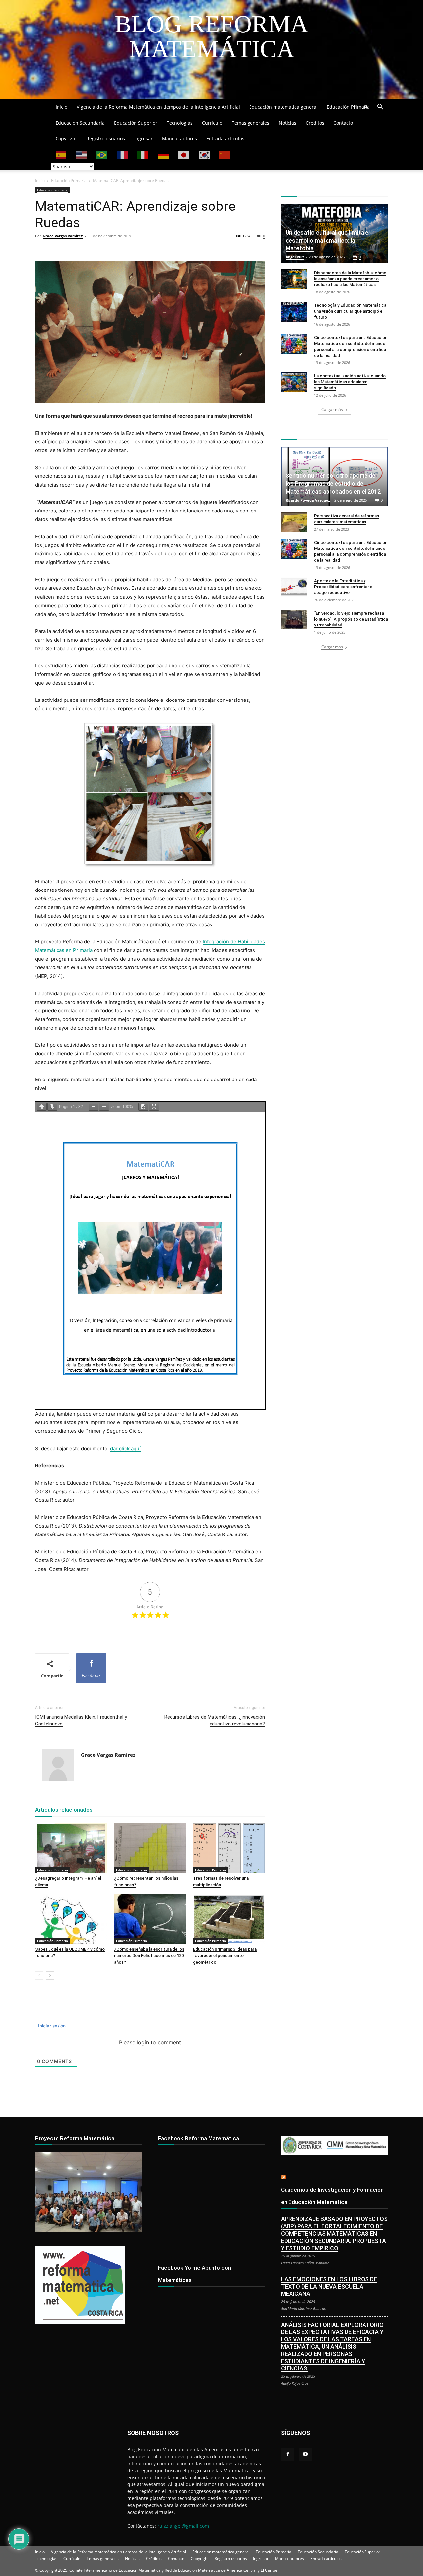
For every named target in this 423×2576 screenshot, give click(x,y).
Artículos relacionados (64, 1810)
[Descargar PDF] (143, 1107)
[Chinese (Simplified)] (225, 154)
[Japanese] (184, 154)
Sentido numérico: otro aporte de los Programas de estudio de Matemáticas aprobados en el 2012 (333, 484)
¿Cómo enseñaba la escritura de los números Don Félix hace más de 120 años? (149, 1956)
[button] (380, 108)
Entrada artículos (225, 139)
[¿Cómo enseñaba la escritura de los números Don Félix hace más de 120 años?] (150, 1919)
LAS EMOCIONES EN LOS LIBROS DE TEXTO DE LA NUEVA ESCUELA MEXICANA (329, 2286)
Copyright (66, 139)
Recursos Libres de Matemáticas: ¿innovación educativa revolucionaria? (215, 1720)
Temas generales (250, 123)
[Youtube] (365, 107)
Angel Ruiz (295, 257)
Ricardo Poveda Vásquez (308, 500)
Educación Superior (136, 123)
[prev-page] (39, 1975)
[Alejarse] (94, 1107)
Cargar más (332, 410)
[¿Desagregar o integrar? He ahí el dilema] (71, 1848)
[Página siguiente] (52, 1107)
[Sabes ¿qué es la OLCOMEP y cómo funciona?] (71, 1919)
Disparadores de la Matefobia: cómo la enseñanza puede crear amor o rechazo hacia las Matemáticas (350, 279)
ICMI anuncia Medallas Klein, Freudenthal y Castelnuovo (81, 1720)
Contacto (343, 123)
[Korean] (205, 154)
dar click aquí (125, 1448)
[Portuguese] (102, 154)
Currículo (212, 123)
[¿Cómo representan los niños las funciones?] (150, 1848)
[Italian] (143, 154)
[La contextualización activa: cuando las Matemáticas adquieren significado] (294, 382)
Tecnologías (180, 123)
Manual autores (179, 139)
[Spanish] (61, 154)
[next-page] (50, 1975)
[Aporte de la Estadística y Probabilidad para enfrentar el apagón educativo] (294, 587)
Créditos (315, 123)
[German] (164, 154)
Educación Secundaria (80, 123)
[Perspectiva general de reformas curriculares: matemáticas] (294, 522)
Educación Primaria (348, 107)
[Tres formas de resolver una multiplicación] (229, 1848)
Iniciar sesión (51, 2026)
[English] (82, 154)
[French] (123, 154)
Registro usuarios (106, 139)
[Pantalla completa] (154, 1107)
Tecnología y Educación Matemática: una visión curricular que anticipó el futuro (351, 311)
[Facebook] (354, 107)
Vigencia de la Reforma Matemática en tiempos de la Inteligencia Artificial (158, 107)
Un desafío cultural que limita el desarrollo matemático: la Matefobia (328, 240)
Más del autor (116, 1810)
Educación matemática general (283, 107)
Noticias (288, 123)
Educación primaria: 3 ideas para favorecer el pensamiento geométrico (225, 1956)
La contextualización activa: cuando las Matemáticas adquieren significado (350, 382)
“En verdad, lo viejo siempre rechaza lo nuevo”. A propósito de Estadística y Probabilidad (351, 619)
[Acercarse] (104, 1107)
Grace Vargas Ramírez (63, 236)
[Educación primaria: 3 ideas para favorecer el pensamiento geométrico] (229, 1919)
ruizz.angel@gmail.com (183, 2526)
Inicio (61, 107)
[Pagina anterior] (42, 1107)
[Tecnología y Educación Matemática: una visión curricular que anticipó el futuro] (294, 312)
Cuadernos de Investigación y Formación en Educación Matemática (332, 2196)
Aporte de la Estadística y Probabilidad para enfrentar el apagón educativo (344, 587)
